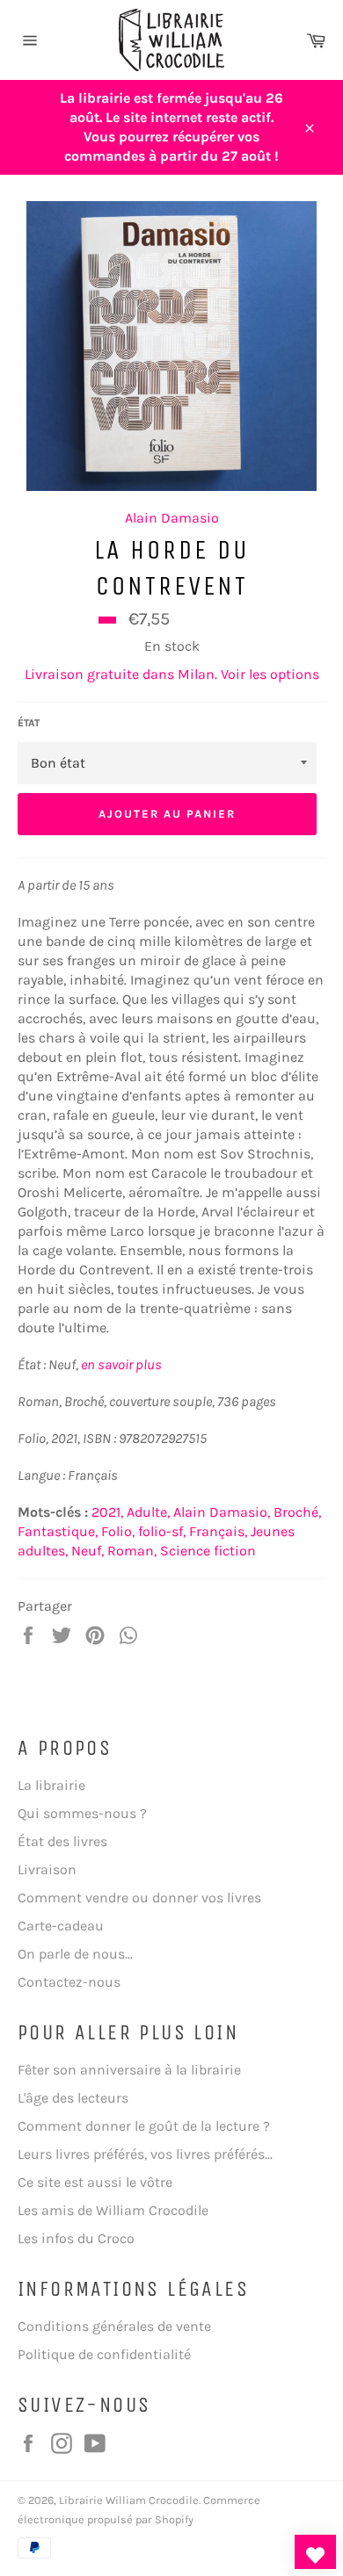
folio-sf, (162, 1531)
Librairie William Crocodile (129, 2500)
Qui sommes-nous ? (82, 1813)
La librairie (51, 1785)
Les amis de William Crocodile (113, 2210)
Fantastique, (58, 1531)
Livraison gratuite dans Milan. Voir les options (172, 674)
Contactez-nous (69, 1982)
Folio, (118, 1531)
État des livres (62, 1841)
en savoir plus (121, 1364)
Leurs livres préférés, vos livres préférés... (145, 2154)
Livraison (47, 1869)
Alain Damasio (172, 518)
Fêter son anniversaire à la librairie (129, 2070)
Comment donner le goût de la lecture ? (144, 2126)
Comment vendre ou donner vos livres (139, 1898)
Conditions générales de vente (114, 2326)
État (29, 723)
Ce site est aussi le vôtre (95, 2182)
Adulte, (148, 1512)
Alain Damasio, (222, 1512)
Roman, (132, 1551)
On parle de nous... (75, 1954)
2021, (107, 1512)
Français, (218, 1531)
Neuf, (88, 1551)
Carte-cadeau (61, 1926)
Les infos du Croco (76, 2238)
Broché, (297, 1512)
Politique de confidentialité (104, 2354)
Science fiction (208, 1551)
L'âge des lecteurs (73, 2098)
